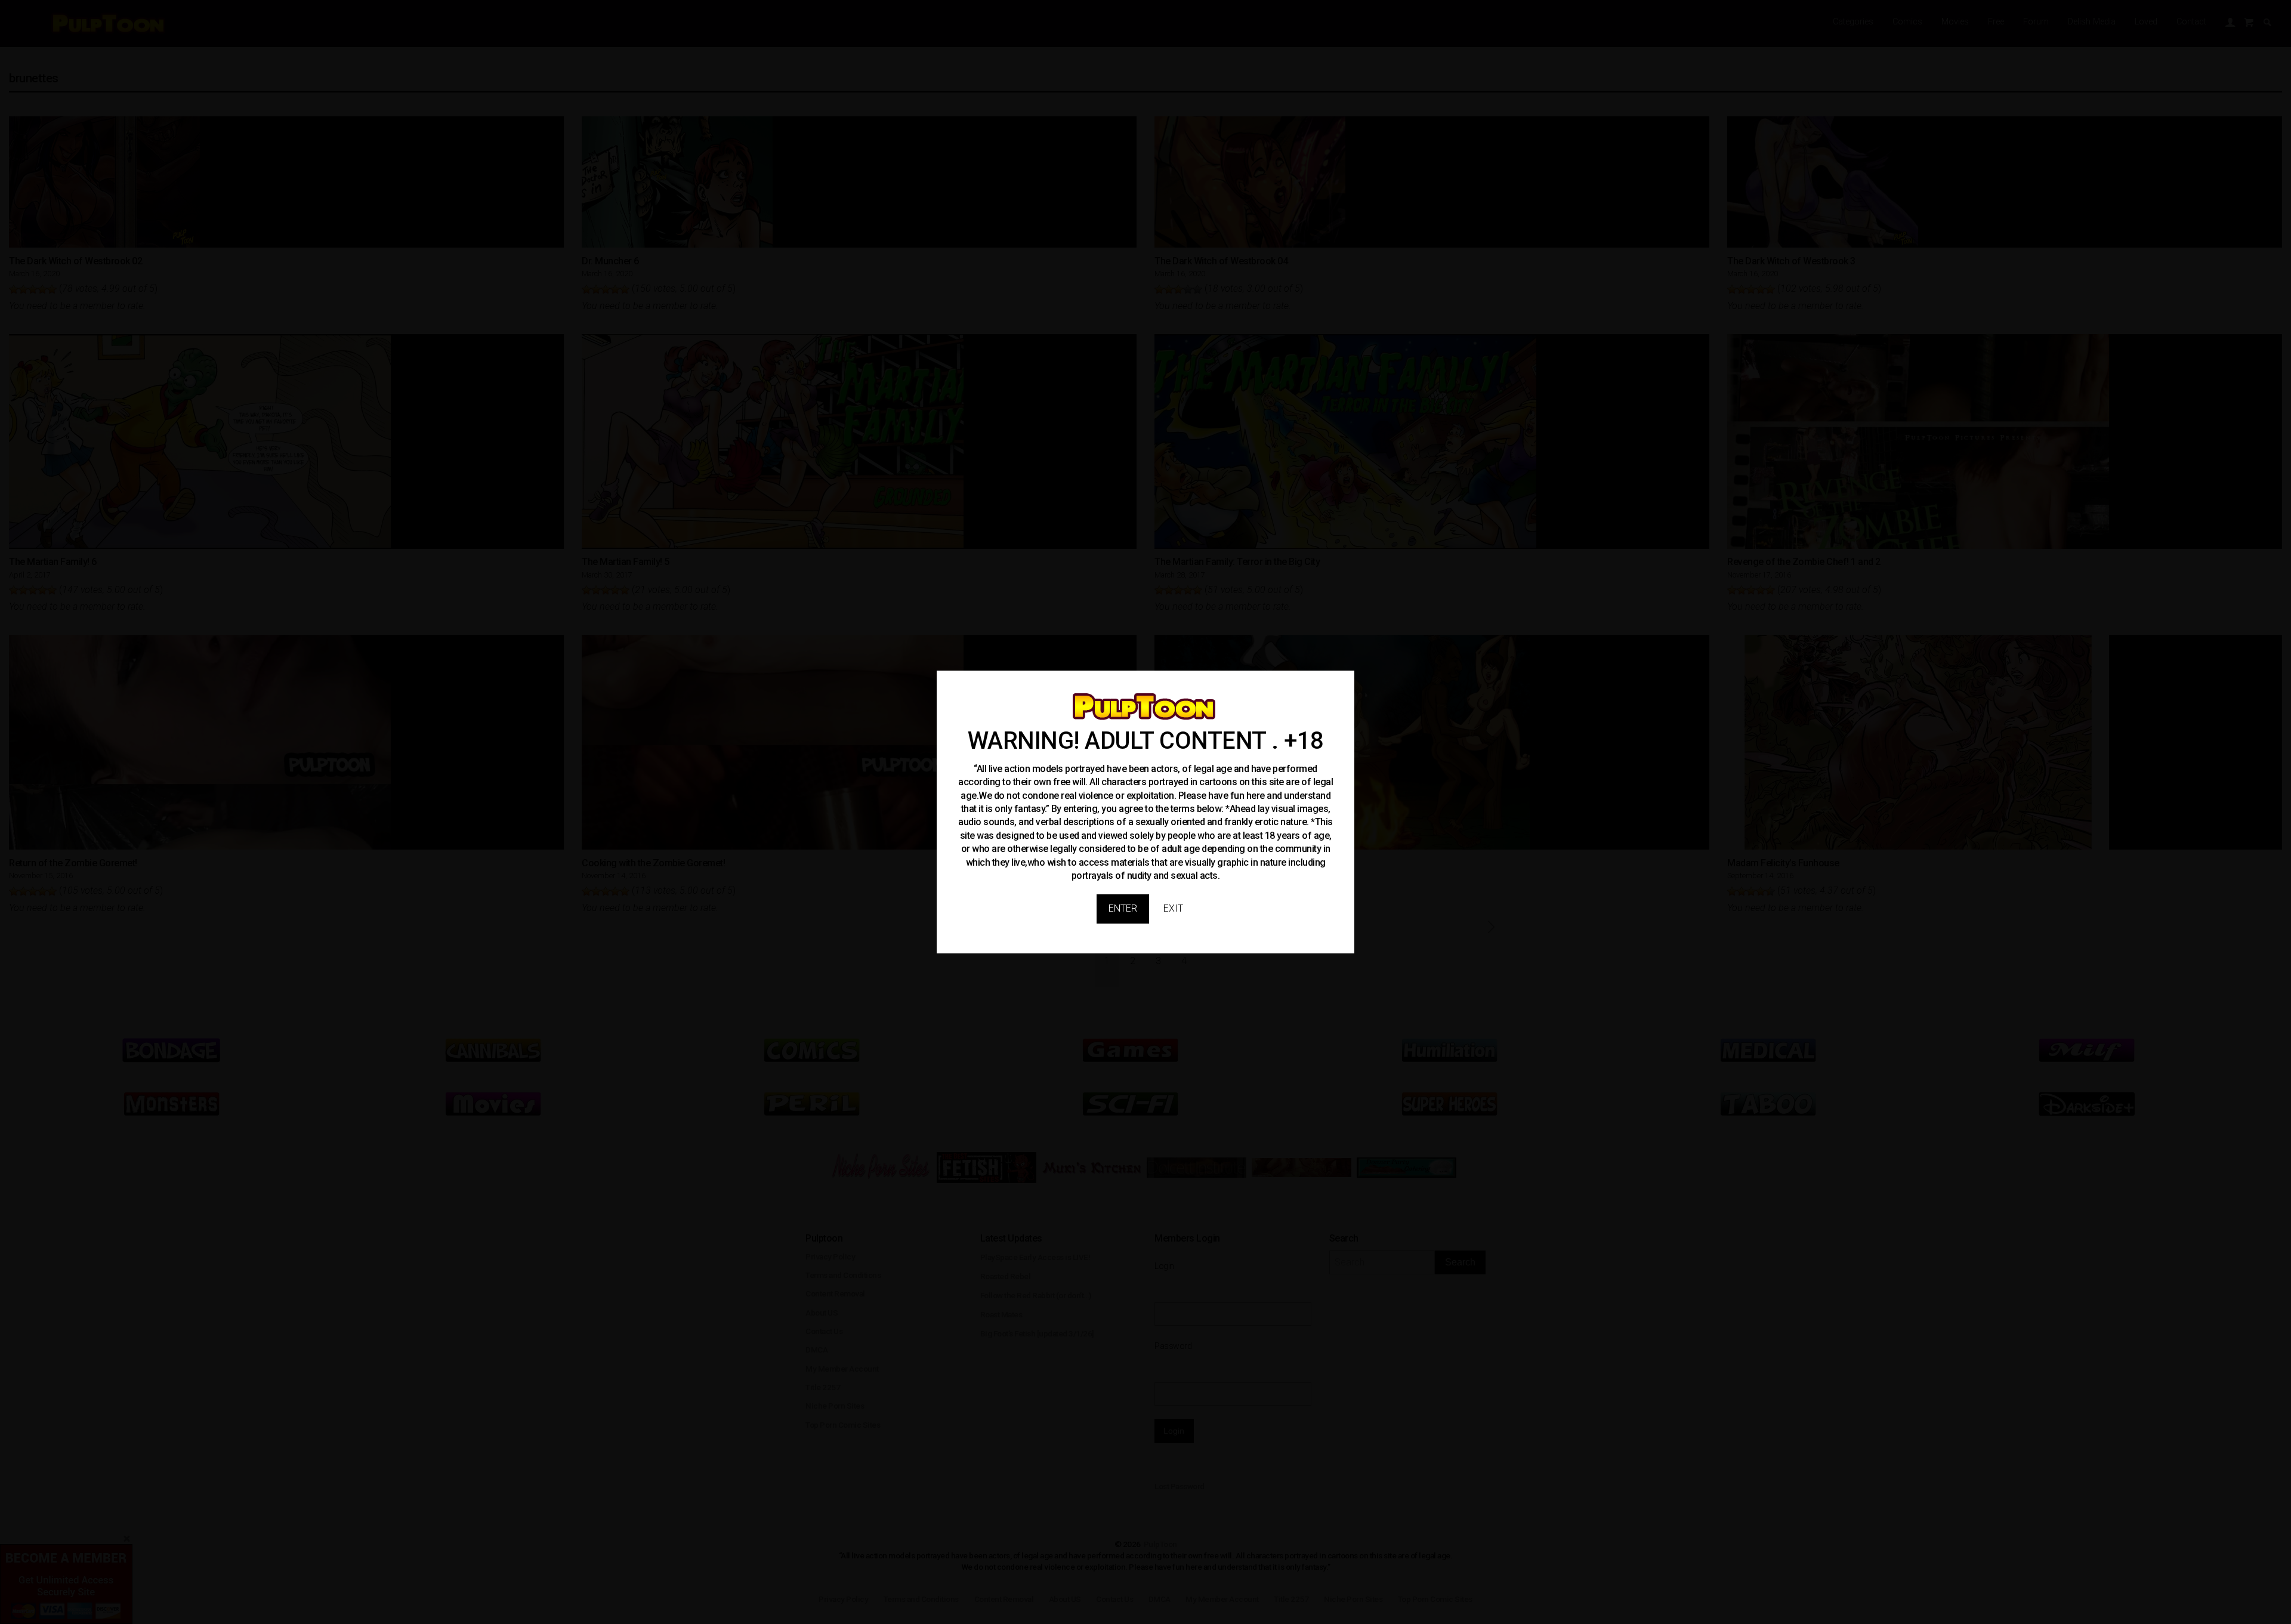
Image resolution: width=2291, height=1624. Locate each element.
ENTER (1123, 908)
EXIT (1173, 908)
